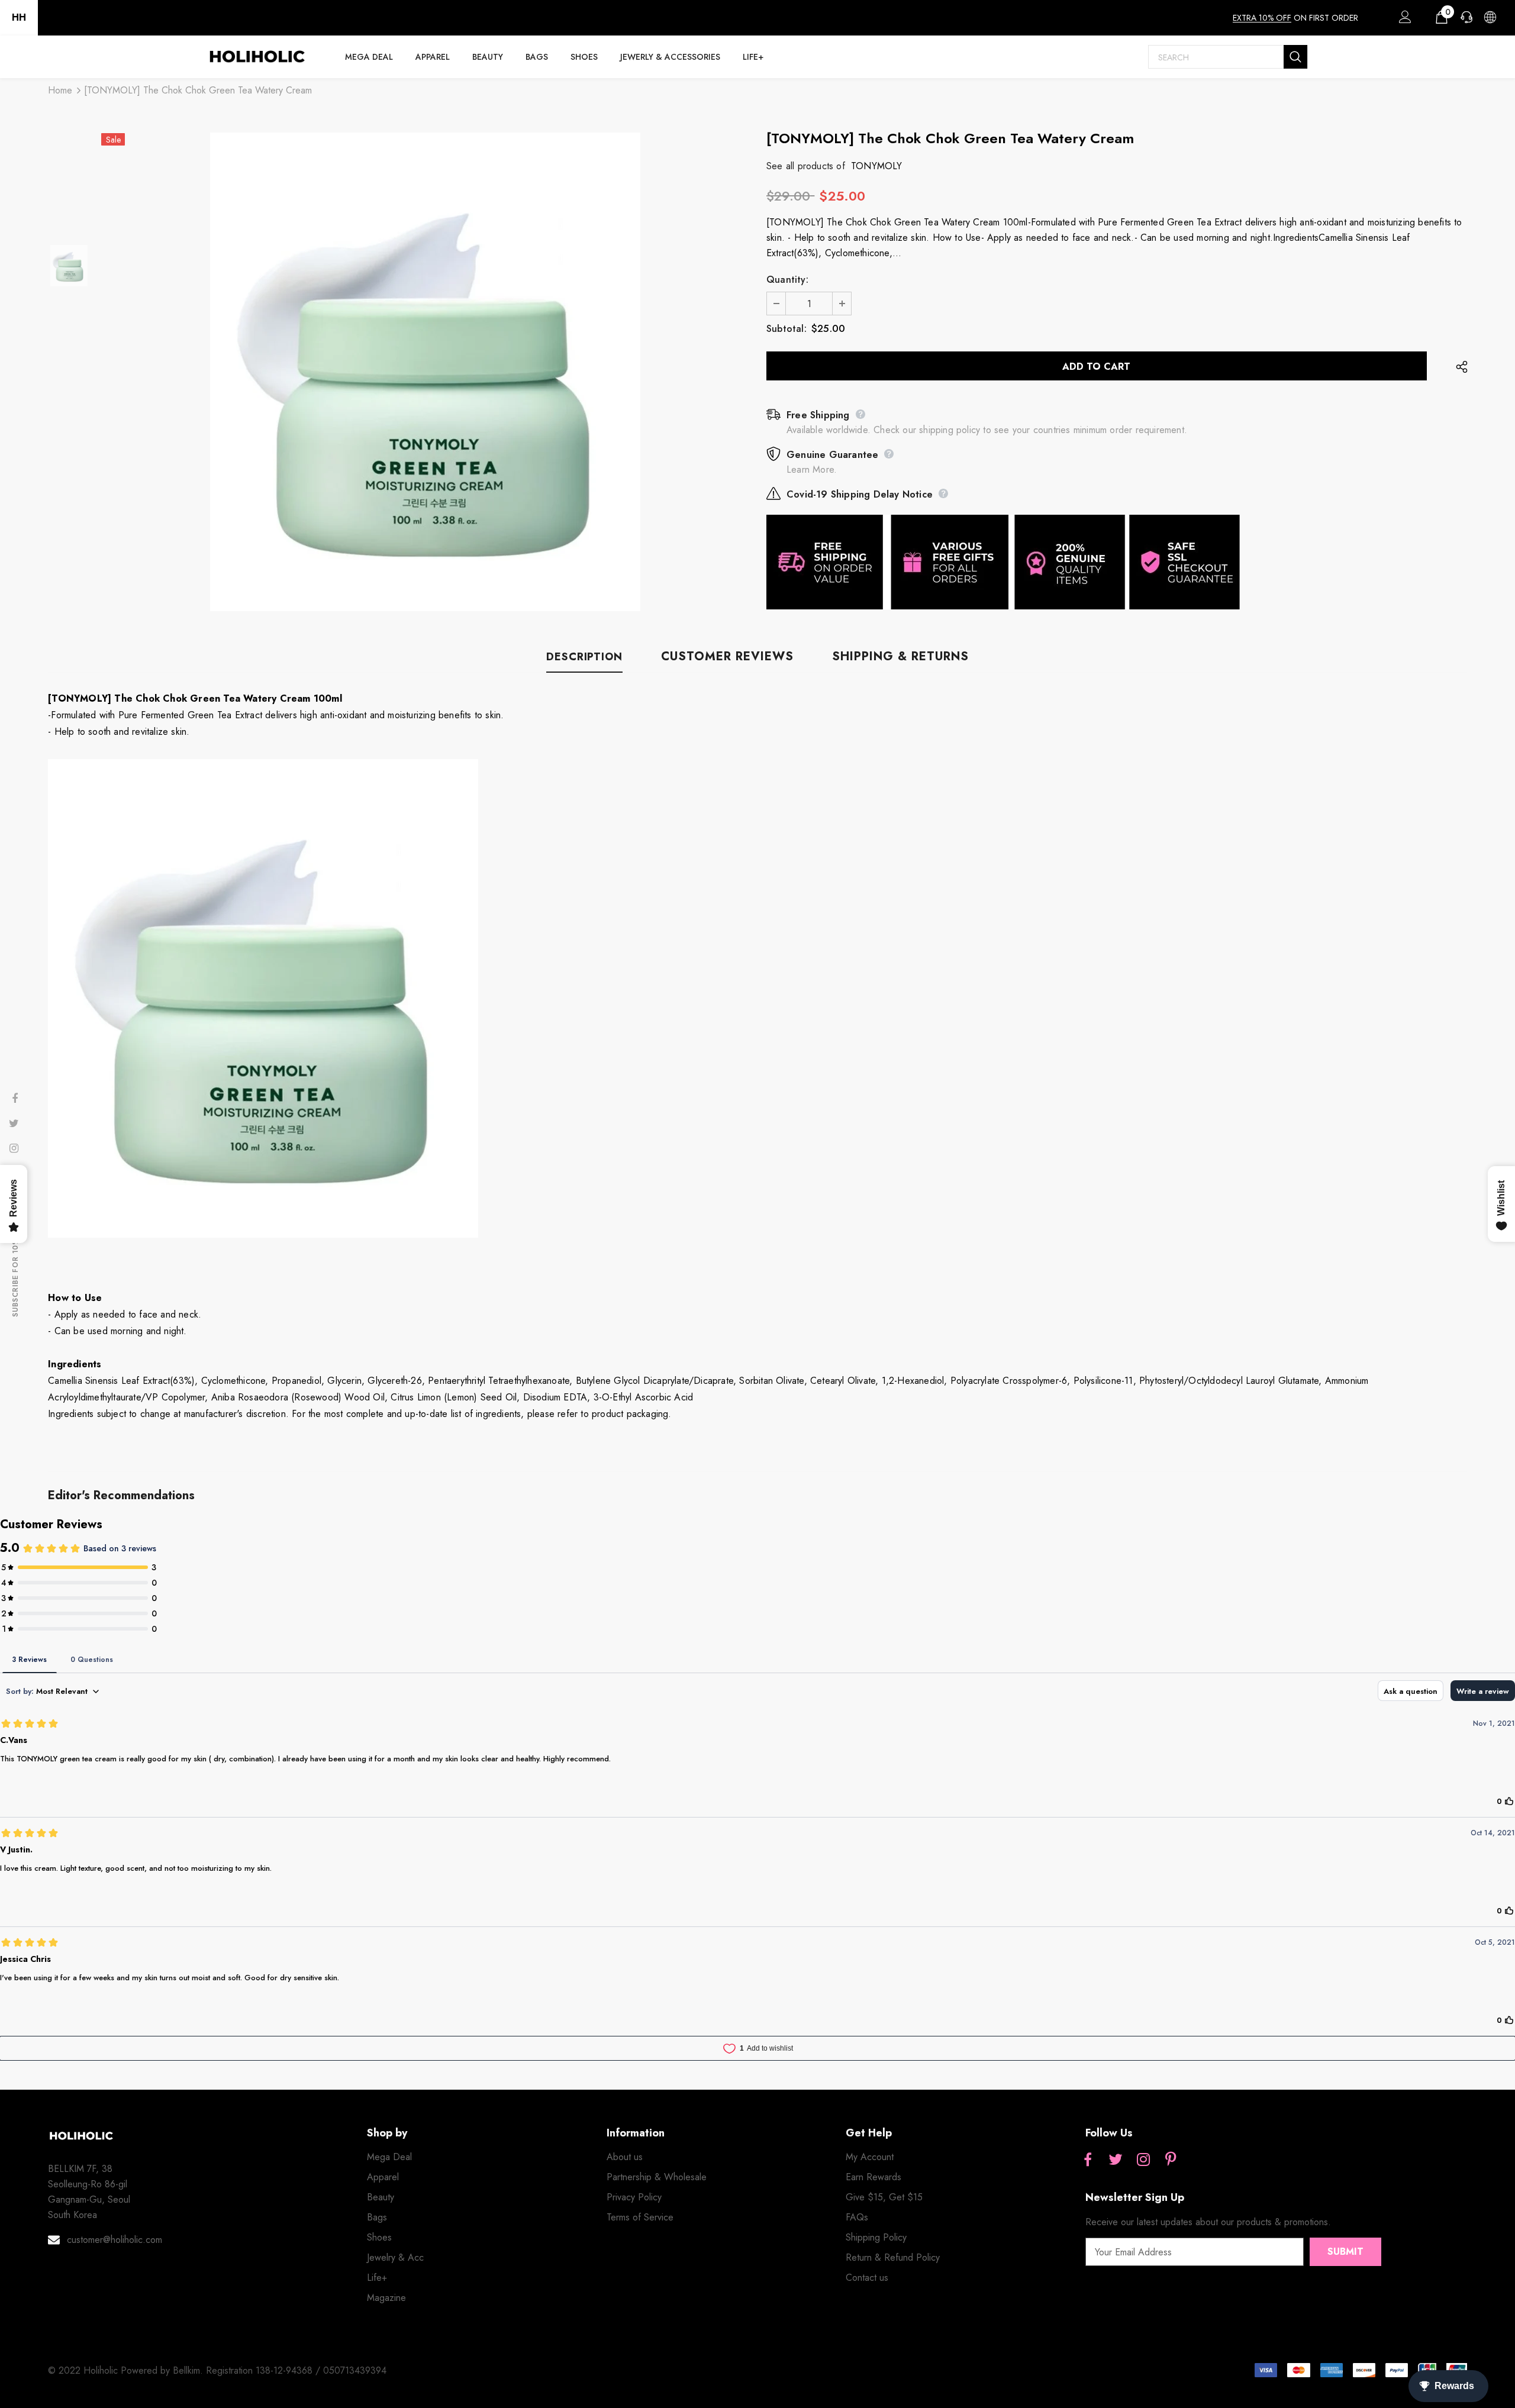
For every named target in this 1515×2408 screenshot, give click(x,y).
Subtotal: (786, 329)
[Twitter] (1116, 2161)
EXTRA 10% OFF (1262, 18)
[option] (425, 372)
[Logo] (257, 57)
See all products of (806, 166)
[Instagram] (1143, 2161)
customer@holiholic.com (115, 2240)
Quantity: (787, 280)
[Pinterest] (1171, 2161)
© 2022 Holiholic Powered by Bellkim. (127, 2370)
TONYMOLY (877, 166)
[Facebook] (1088, 2161)
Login (1403, 20)
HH (19, 17)
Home (60, 90)
